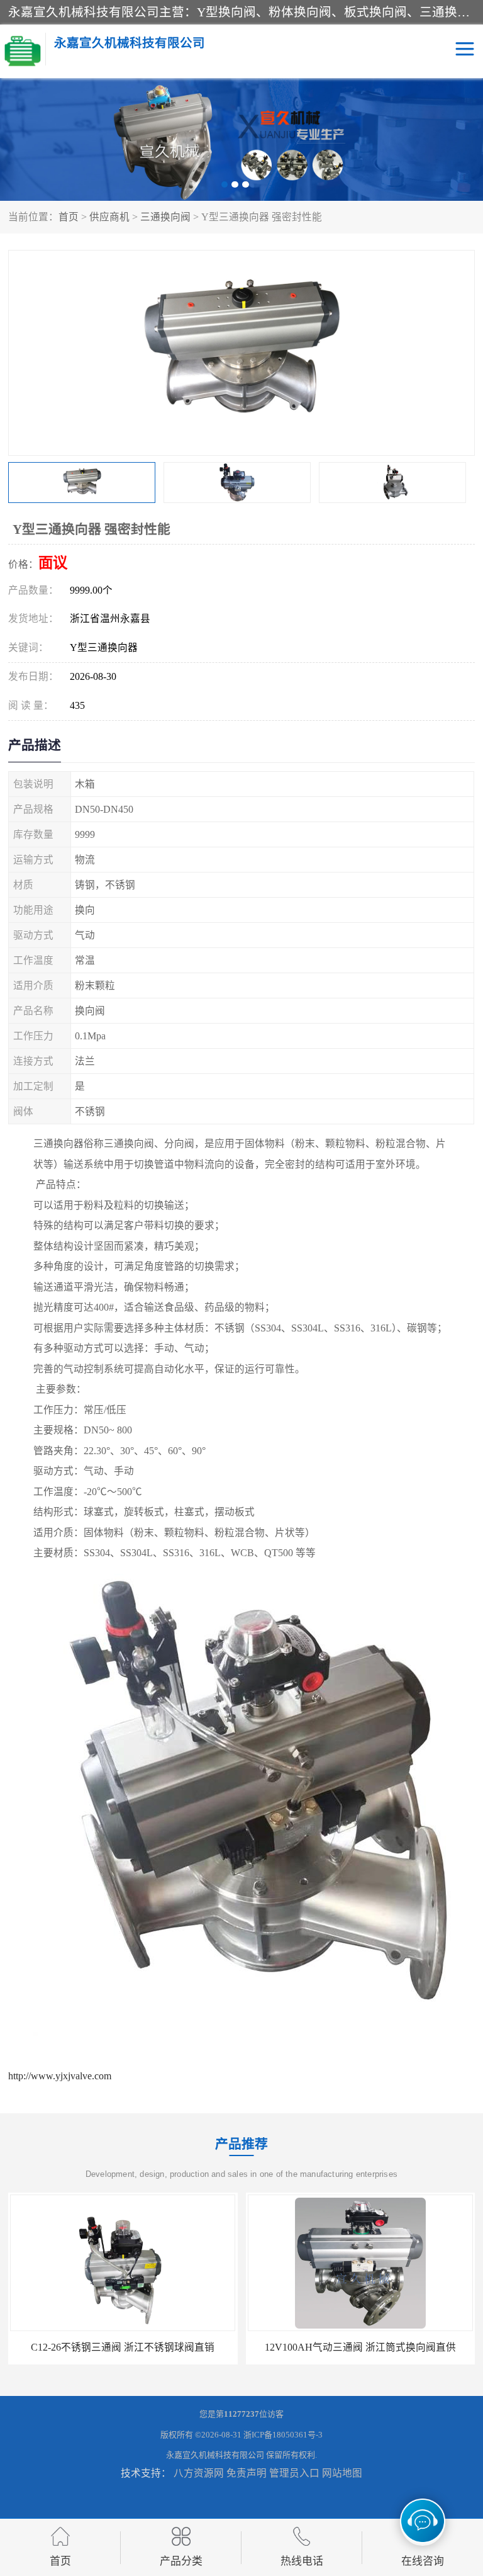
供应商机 (109, 217)
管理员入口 (294, 2473)
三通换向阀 (165, 217)
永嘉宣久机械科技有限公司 (215, 2455)
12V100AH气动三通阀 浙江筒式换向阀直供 (123, 2347)
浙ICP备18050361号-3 (283, 2435)
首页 (69, 217)
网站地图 (342, 2473)
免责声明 (247, 2473)
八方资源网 (199, 2473)
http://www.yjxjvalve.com (60, 2076)
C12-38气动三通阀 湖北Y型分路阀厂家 (360, 2347)
